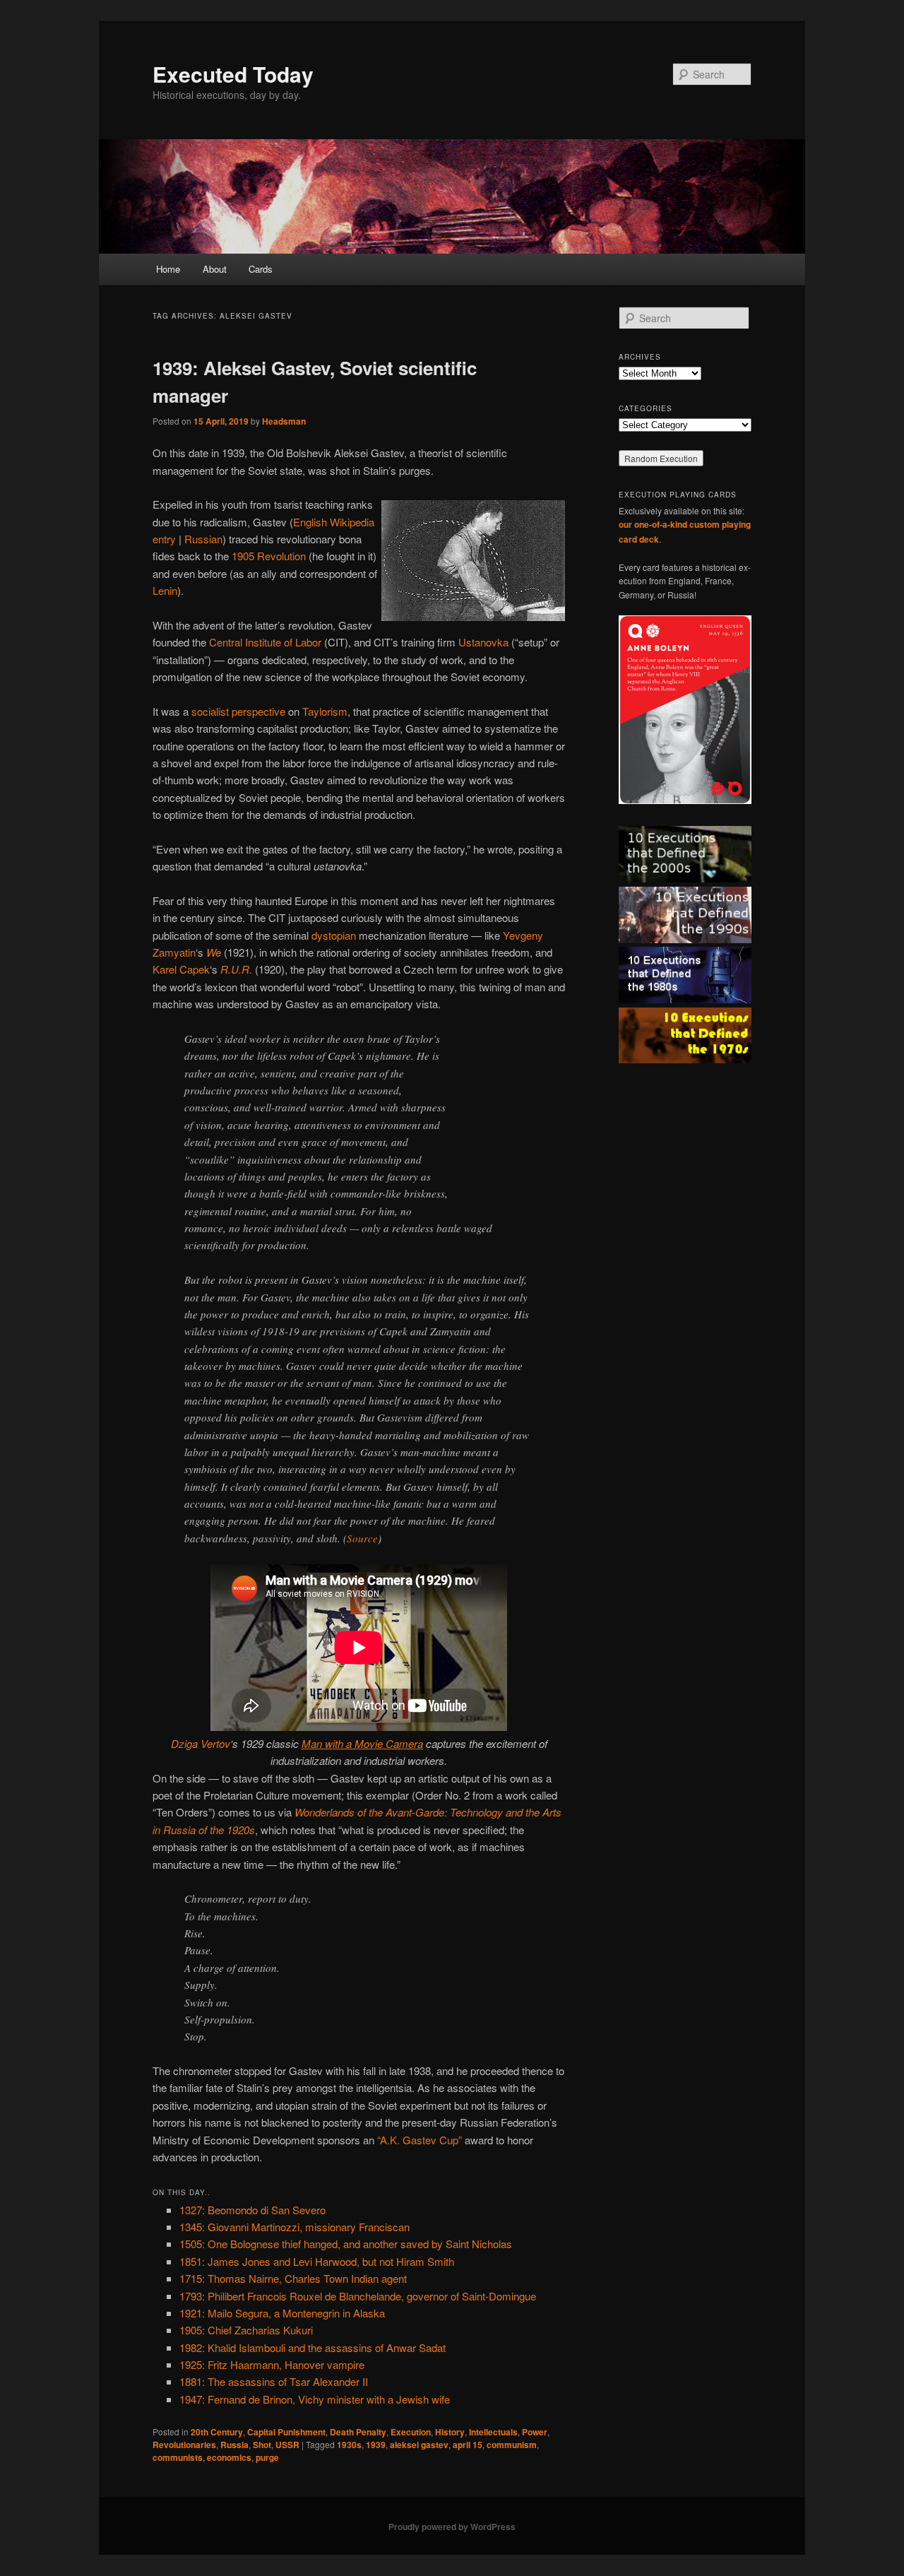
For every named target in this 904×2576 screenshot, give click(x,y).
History (450, 2432)
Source (362, 1538)
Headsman (284, 421)
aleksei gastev (419, 2445)
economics (229, 2457)
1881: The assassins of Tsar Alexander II (274, 2381)
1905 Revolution (269, 556)
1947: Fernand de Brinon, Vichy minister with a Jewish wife (315, 2399)
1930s (349, 2445)
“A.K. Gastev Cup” (420, 2140)
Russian (203, 539)
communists (178, 2457)
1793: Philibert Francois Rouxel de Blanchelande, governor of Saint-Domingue (358, 2296)
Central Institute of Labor (265, 642)
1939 (376, 2445)
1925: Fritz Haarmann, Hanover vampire (272, 2364)
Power (535, 2432)
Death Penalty (358, 2432)
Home (168, 269)
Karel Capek (181, 969)
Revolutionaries (184, 2445)
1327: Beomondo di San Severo (252, 2210)
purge (267, 2457)
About (215, 269)
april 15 (468, 2445)
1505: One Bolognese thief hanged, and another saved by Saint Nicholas (346, 2244)
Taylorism (325, 711)
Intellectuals (493, 2432)
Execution (411, 2432)
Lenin (165, 590)
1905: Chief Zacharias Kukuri (246, 2330)
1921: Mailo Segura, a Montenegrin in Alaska (282, 2313)
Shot (262, 2445)
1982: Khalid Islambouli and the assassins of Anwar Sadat (313, 2347)
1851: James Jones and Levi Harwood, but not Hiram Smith (317, 2261)
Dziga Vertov (201, 1743)
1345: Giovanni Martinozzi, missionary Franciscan (295, 2227)
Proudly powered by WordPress (452, 2527)
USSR (287, 2445)
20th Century (217, 2432)
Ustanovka (483, 642)
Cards (261, 269)
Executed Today (233, 74)
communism (512, 2445)
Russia (234, 2445)
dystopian (334, 935)
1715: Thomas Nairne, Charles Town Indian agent (293, 2278)
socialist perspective (238, 711)
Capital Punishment (286, 2432)
